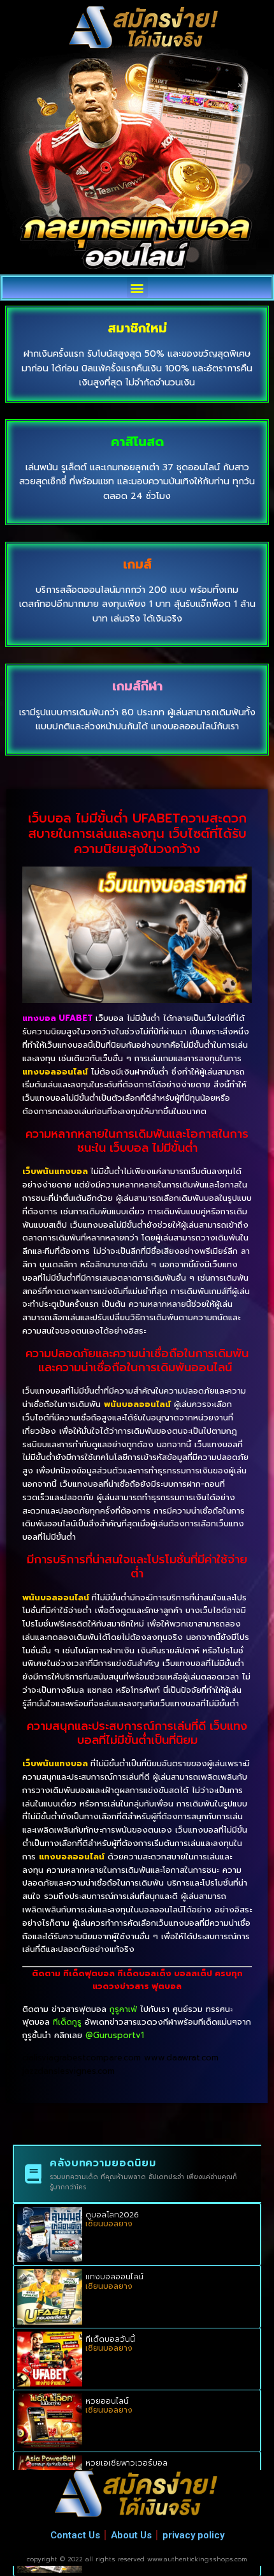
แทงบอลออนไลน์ (114, 2277)
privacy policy (193, 2535)
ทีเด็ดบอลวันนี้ (110, 2339)
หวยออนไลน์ (107, 2401)
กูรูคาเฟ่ (123, 2009)
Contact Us (75, 2535)
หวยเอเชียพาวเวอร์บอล (126, 2463)
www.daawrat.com (181, 2058)
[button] (137, 287)
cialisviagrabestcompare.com (82, 2058)
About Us (131, 2535)
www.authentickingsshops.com (197, 2559)
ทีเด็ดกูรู (67, 2022)
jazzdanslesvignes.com (68, 2071)
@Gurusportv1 (115, 2035)
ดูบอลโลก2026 (112, 2215)
